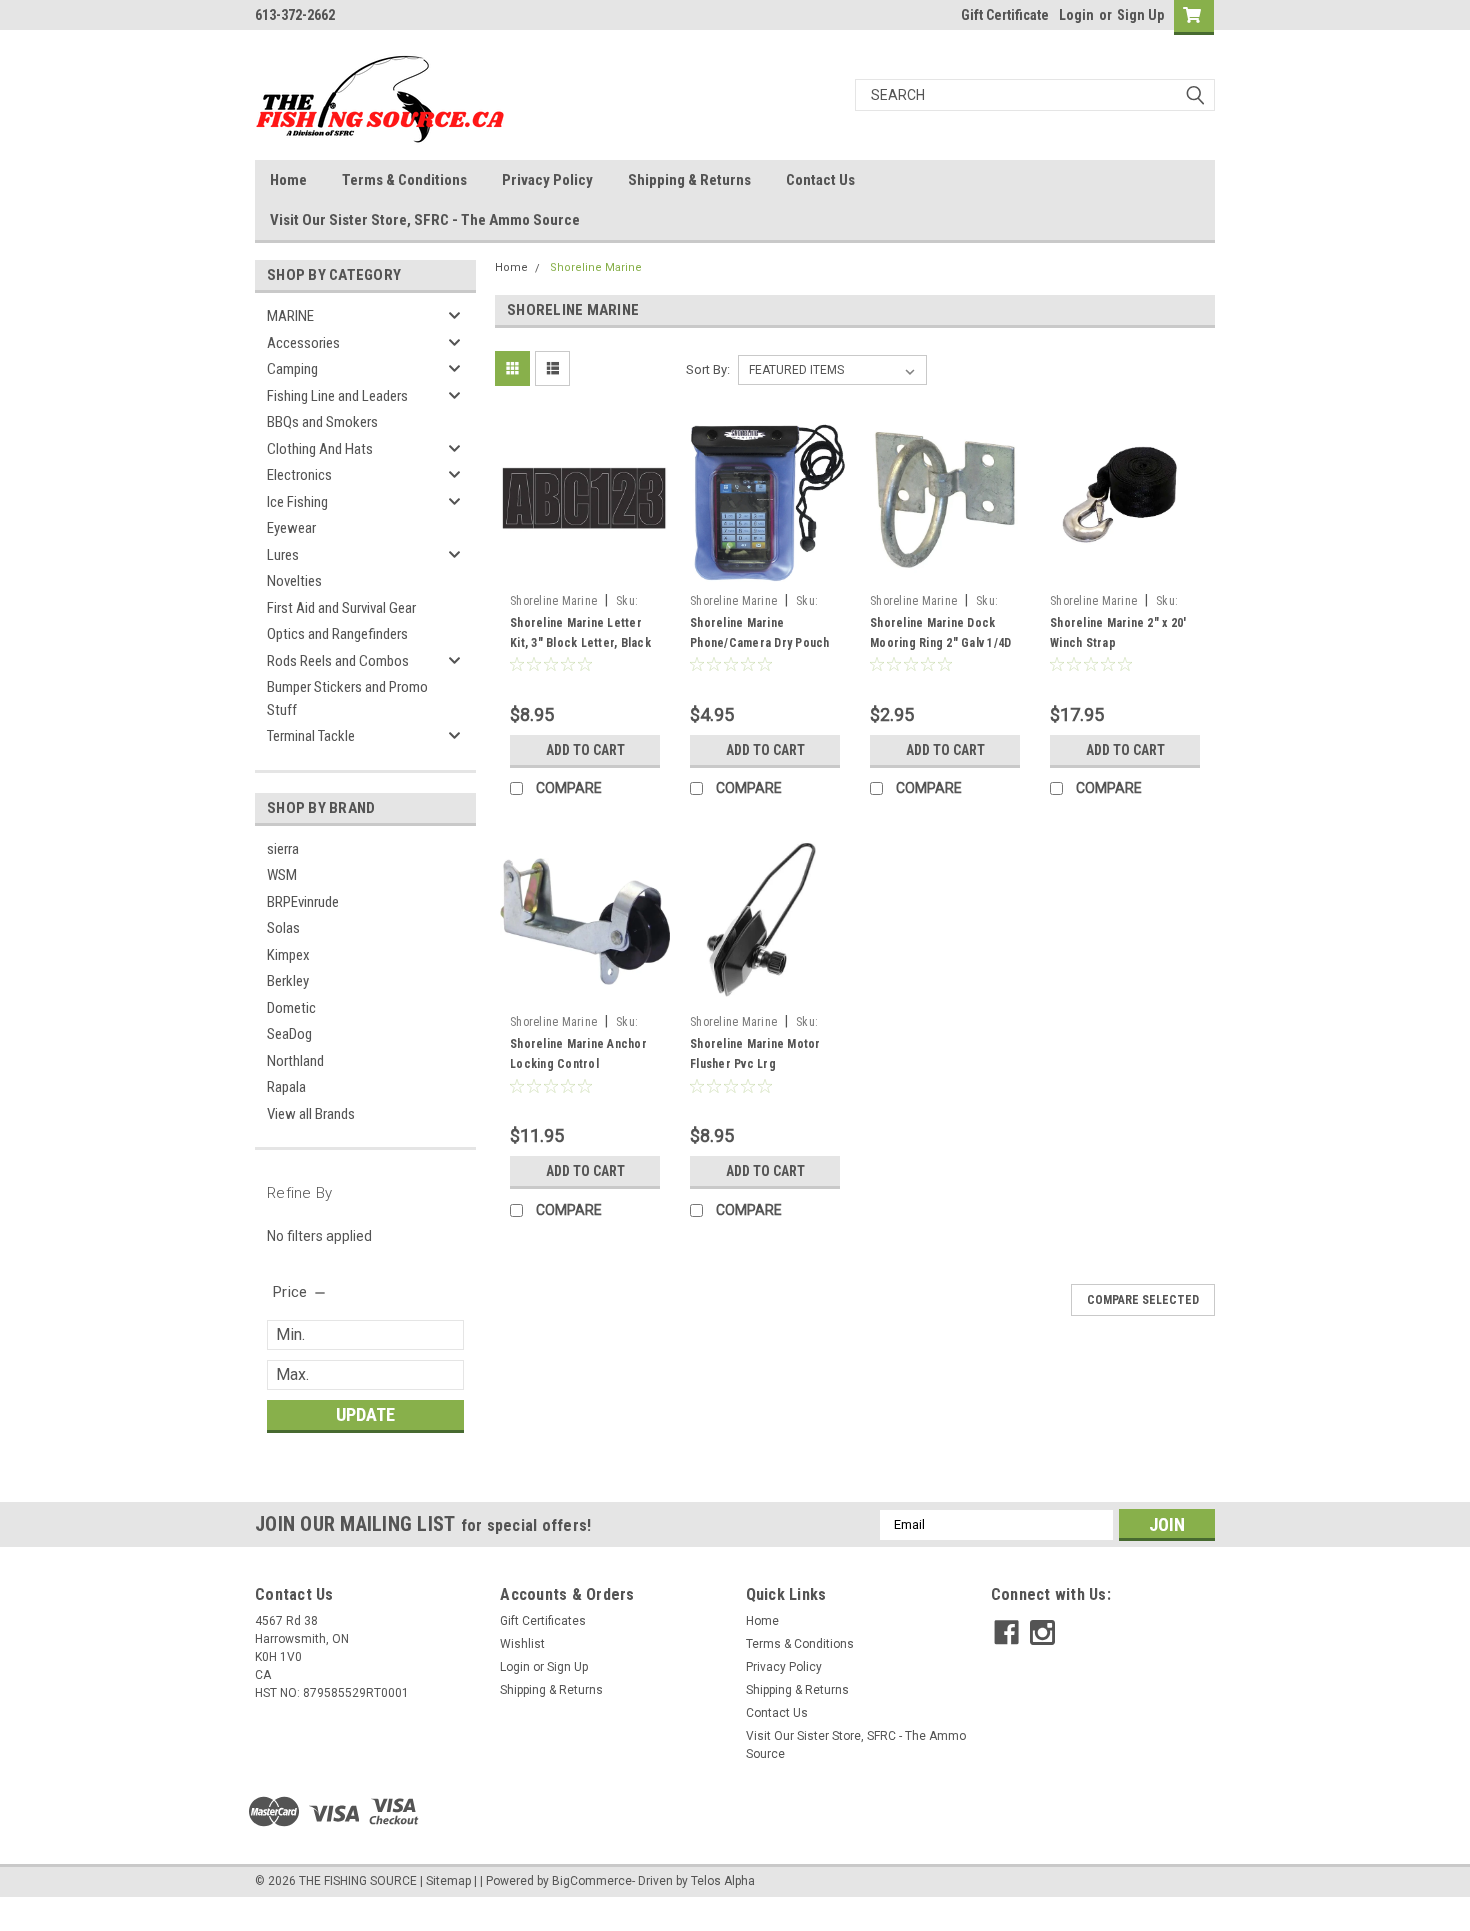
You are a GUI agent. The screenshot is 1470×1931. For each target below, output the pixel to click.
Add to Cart (585, 750)
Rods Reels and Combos (338, 661)
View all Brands (311, 1114)
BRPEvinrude (303, 902)
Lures (283, 555)
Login (1076, 15)
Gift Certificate (1005, 15)
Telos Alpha (723, 1881)
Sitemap (448, 1881)
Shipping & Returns (689, 180)
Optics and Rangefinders (337, 634)
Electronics (299, 475)
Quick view (585, 570)
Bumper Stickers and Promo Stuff (347, 698)
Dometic (291, 1008)
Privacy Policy (547, 180)
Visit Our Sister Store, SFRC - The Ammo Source (425, 220)
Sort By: (708, 369)
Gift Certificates (543, 1621)
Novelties (294, 581)
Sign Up (1140, 15)
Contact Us (820, 180)
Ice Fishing (297, 502)
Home (288, 180)
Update (365, 1414)
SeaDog (289, 1034)
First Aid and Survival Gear (341, 608)
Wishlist (522, 1644)
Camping (292, 369)
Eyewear (291, 528)
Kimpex (288, 955)
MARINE (290, 316)
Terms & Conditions (404, 180)
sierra (283, 849)
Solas (283, 928)
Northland (295, 1061)
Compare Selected (1143, 1300)
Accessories (303, 343)
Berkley (288, 981)
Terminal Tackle (311, 736)
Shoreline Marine (596, 267)
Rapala (286, 1087)
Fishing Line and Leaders (337, 396)
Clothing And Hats (320, 449)
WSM (282, 875)
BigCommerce (592, 1881)
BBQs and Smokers (322, 422)
